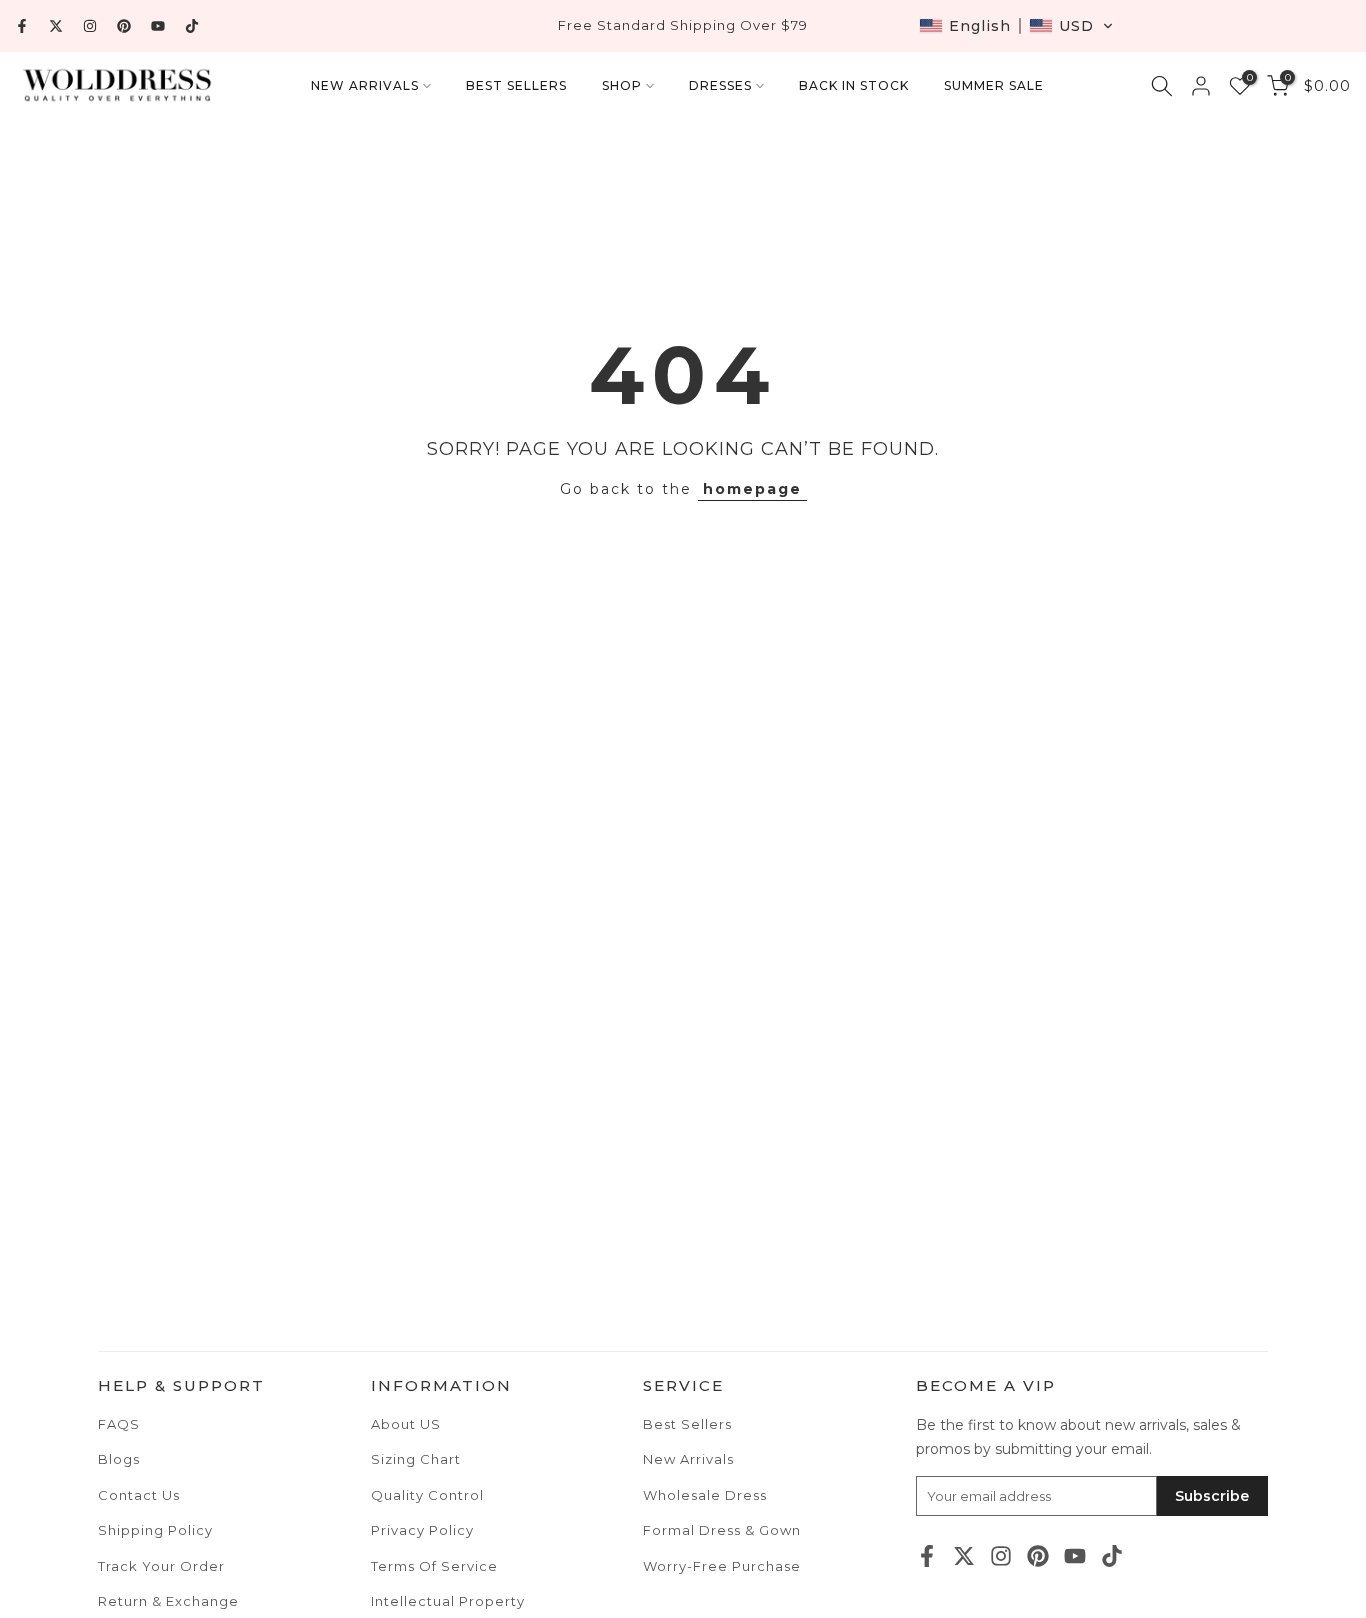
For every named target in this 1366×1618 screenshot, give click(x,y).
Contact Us (139, 1495)
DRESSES (720, 85)
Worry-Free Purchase (722, 1566)
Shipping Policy (155, 1530)
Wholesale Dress (705, 1495)
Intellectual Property (448, 1601)
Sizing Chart (416, 1459)
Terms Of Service (434, 1566)
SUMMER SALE (994, 85)
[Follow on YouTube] (158, 26)
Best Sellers (687, 1424)
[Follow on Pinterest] (124, 26)
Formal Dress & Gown (722, 1530)
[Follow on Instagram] (90, 26)
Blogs (119, 1459)
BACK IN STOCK (854, 85)
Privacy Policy (422, 1530)
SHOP (622, 85)
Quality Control (427, 1495)
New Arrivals (688, 1459)
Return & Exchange (168, 1601)
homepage (752, 489)
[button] (1016, 26)
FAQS (119, 1424)
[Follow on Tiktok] (192, 26)
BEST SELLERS (516, 85)
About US (406, 1424)
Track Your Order (161, 1566)
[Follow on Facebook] (22, 26)
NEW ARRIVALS (365, 85)
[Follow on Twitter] (56, 26)
